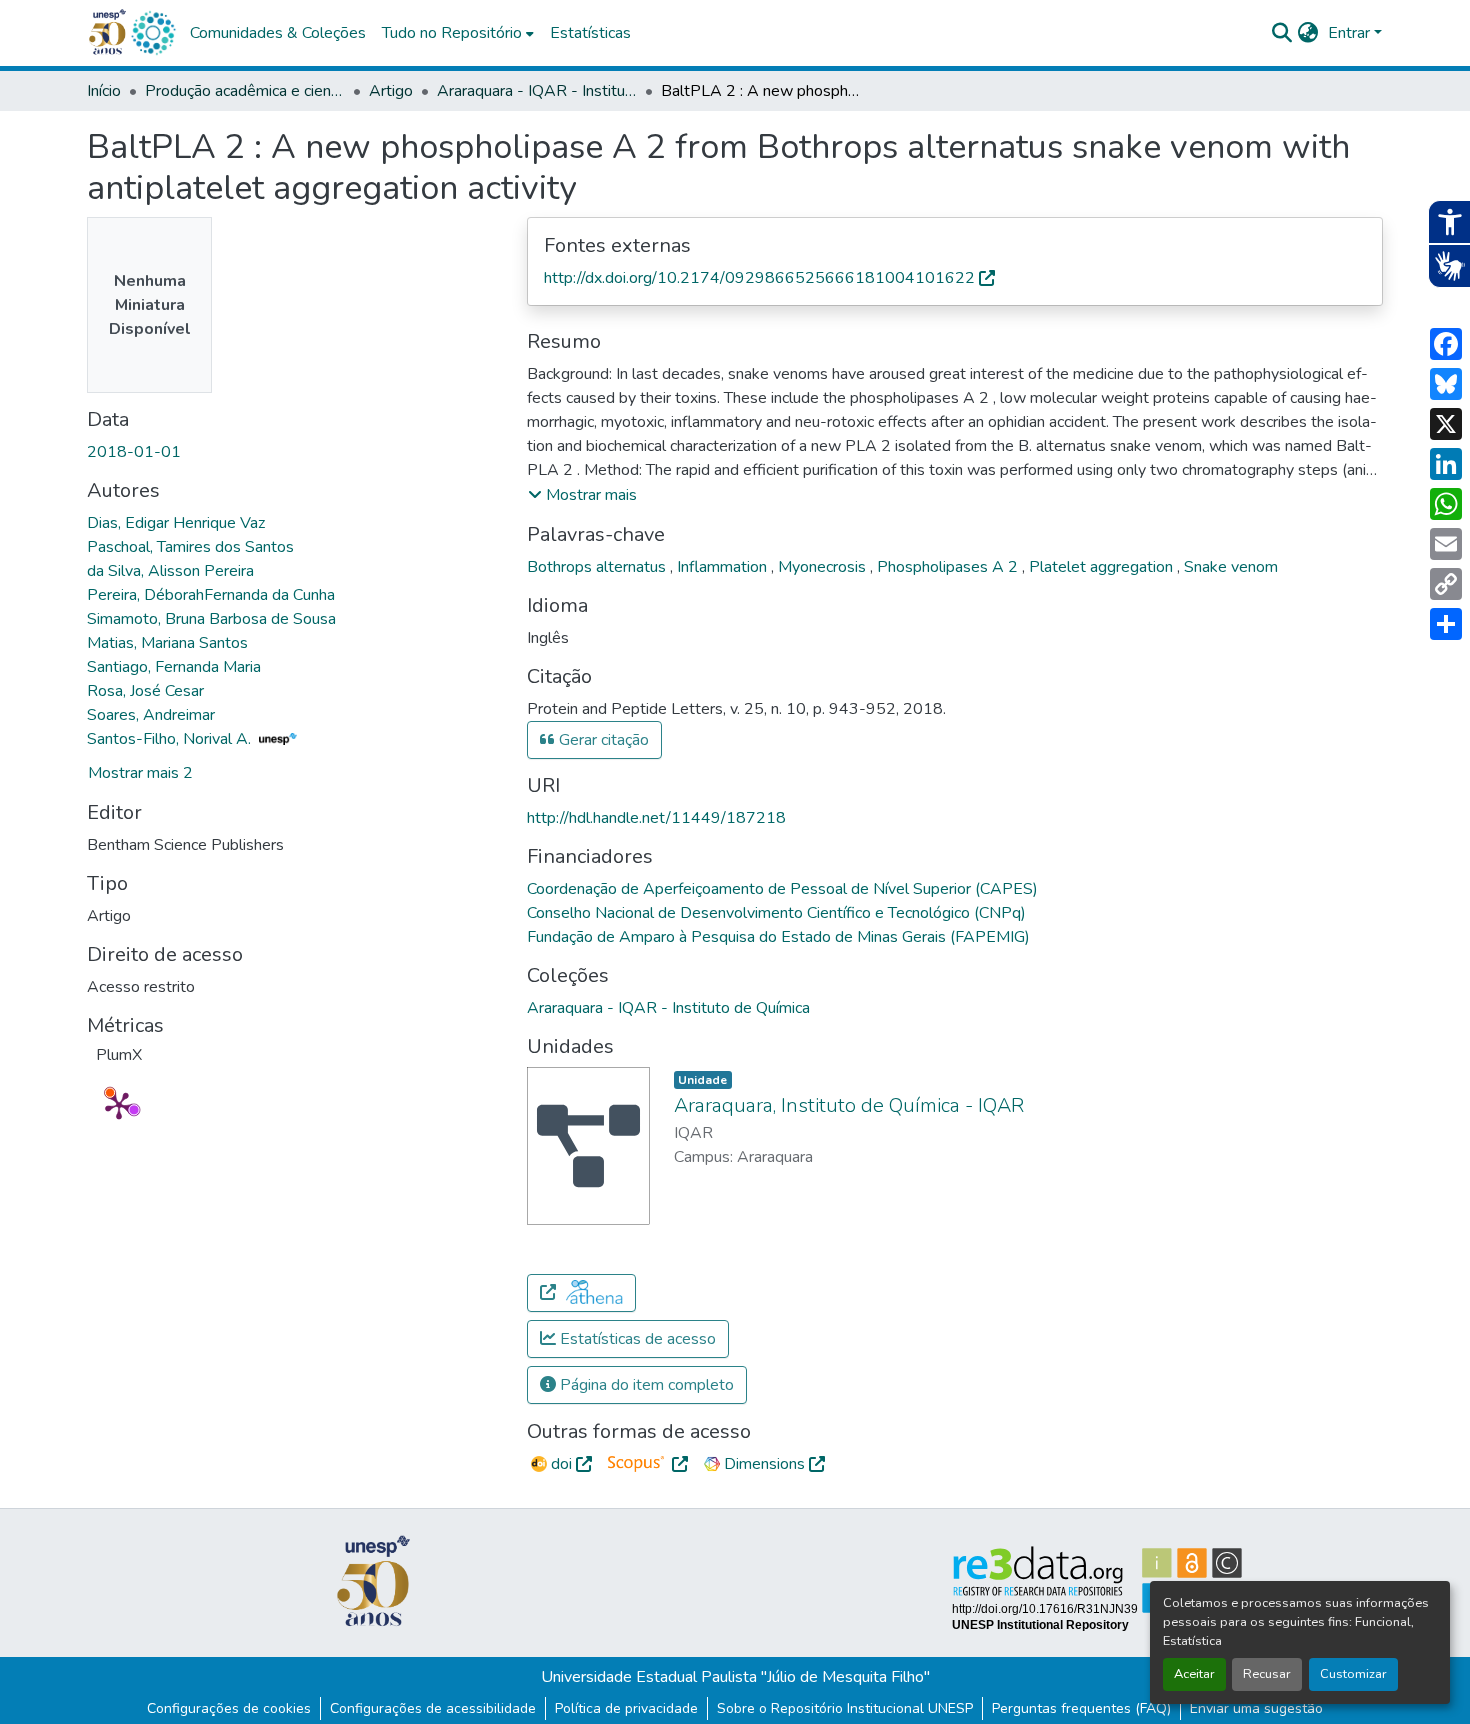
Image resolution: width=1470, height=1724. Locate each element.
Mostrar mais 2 (140, 773)
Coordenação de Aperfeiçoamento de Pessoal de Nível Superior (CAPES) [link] (782, 889)
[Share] (1446, 624)
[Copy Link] (1446, 584)
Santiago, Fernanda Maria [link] (174, 667)
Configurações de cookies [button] (229, 1708)
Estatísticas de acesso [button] (636, 1339)
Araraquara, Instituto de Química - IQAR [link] (849, 1105)
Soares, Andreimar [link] (151, 715)
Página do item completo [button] (645, 1385)
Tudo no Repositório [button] (452, 33)
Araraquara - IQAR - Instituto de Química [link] (537, 91)
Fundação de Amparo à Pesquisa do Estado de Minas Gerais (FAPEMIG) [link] (778, 937)
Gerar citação (602, 740)
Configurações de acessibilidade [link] (433, 1708)
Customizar (1353, 1674)
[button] (153, 33)
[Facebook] (1446, 344)
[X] (1446, 424)
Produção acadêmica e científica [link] (245, 91)
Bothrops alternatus (598, 567)
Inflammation (724, 567)
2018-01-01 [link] (134, 452)
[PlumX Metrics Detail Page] (119, 1105)
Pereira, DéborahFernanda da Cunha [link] (211, 595)
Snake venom (1231, 567)
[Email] (1446, 544)
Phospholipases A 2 (949, 567)
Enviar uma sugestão (1256, 1708)
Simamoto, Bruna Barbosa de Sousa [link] (211, 619)
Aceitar (1194, 1674)
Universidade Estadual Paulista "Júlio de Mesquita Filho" (735, 1677)
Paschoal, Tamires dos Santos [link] (190, 547)
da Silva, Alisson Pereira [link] (170, 571)
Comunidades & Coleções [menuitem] (278, 33)
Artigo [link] (391, 91)
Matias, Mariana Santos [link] (167, 643)
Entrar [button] (1351, 33)
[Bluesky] (1446, 384)
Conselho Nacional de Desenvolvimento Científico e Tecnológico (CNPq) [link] (776, 913)
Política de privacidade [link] (626, 1708)
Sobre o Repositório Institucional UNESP (845, 1708)
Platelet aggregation (1103, 567)
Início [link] (104, 91)
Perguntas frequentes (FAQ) (1081, 1708)
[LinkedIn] (1446, 464)
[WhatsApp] (1446, 504)
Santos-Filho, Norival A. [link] (171, 739)
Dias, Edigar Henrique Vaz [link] (176, 523)
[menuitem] (458, 33)
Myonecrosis (824, 567)
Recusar (1267, 1674)
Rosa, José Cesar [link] (145, 691)
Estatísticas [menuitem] (590, 33)
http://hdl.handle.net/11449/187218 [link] (656, 818)
